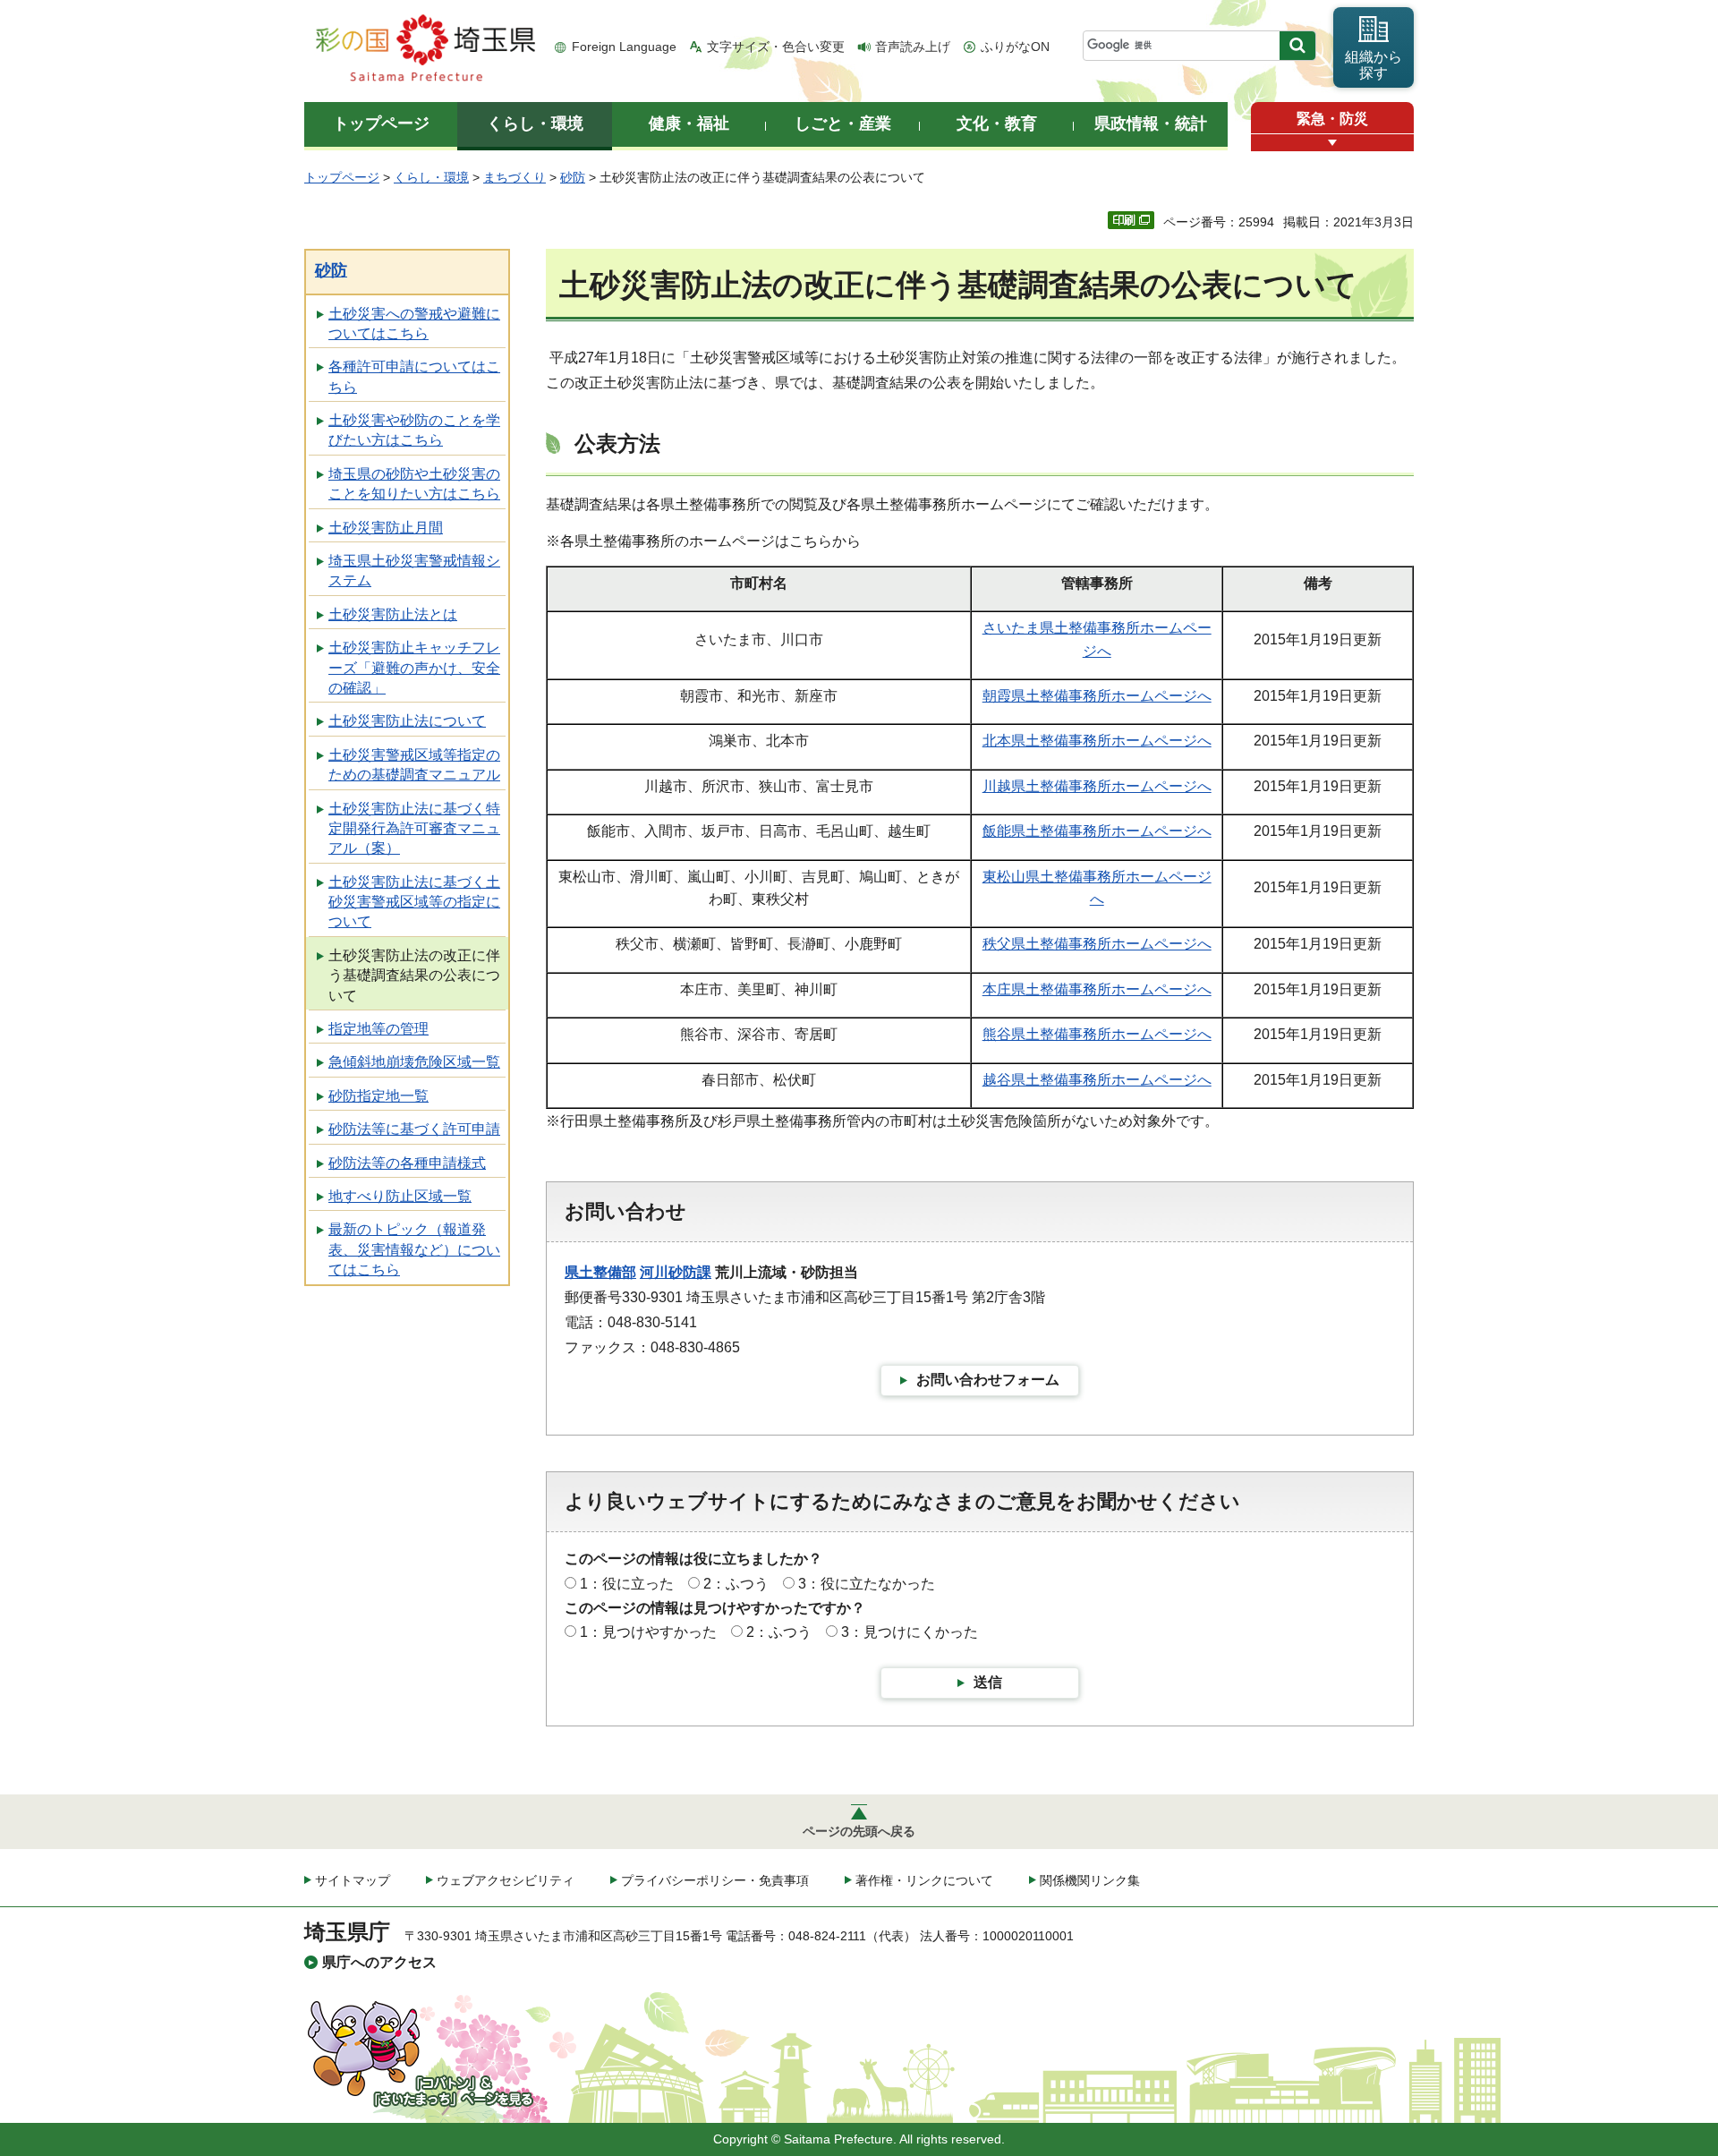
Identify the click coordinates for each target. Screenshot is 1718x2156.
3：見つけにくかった (910, 1632)
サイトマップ (353, 1880)
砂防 (573, 177)
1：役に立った (627, 1584)
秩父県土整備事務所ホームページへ (1097, 944)
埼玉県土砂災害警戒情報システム (414, 571)
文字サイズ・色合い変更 (776, 47)
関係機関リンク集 (1090, 1880)
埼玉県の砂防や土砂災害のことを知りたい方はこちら (414, 484)
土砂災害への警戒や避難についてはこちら (414, 324)
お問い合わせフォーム (988, 1380)
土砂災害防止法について (407, 721)
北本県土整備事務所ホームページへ (1097, 741)
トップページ (342, 177)
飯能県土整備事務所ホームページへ (1097, 831)
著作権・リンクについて (924, 1880)
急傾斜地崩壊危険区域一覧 (414, 1062)
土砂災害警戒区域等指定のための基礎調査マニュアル (414, 765)
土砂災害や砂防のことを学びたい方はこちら (414, 430)
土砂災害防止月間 (386, 528)
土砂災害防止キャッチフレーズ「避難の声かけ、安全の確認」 (414, 668)
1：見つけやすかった (648, 1632)
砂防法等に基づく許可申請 (414, 1129)
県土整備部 (600, 1272)
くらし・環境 (431, 177)
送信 (988, 1682)
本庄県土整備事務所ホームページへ (1097, 989)
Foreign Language (624, 47)
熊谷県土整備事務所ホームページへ (1097, 1034)
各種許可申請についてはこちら (414, 376)
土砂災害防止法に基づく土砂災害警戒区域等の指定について (414, 902)
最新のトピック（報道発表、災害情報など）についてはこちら (414, 1249)
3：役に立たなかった (867, 1584)
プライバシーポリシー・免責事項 (715, 1880)
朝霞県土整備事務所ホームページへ (1097, 696)
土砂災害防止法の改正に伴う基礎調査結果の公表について (414, 976)
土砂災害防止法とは (393, 614)
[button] (1332, 143)
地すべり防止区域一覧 (400, 1196)
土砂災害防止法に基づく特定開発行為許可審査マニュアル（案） (414, 829)
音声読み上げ (913, 47)
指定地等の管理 (378, 1029)
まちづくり (515, 177)
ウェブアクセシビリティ (506, 1880)
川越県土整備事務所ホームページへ (1097, 786)
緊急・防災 (1332, 119)
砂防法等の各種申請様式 (407, 1163)
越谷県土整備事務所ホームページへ (1097, 1080)
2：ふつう (736, 1584)
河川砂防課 (676, 1272)
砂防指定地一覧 (378, 1096)
